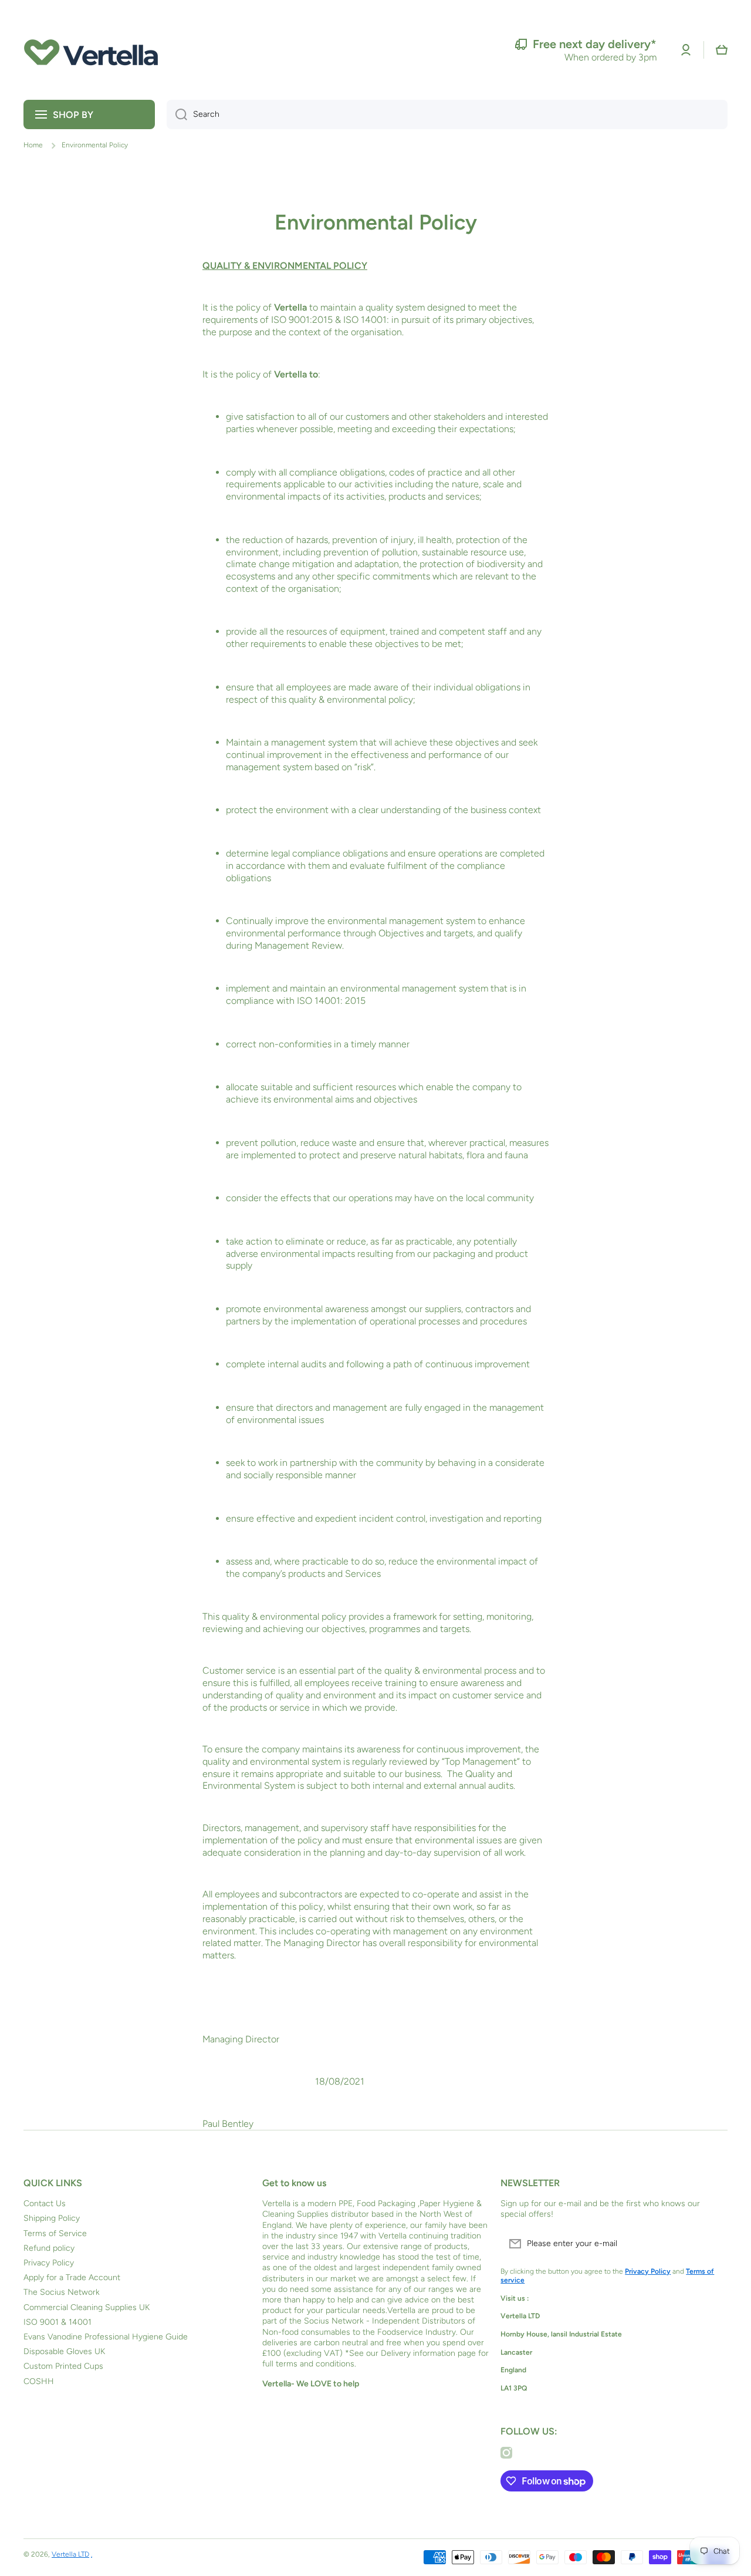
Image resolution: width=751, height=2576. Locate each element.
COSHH (39, 2381)
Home (33, 145)
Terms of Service (55, 2233)
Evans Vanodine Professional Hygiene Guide (106, 2337)
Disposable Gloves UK (64, 2351)
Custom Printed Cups (63, 2366)
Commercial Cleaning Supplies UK (87, 2307)
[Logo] (91, 50)
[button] (722, 50)
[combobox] (447, 114)
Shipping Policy (52, 2218)
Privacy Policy (49, 2263)
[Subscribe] (713, 2244)
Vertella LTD (70, 2554)
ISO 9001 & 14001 (57, 2322)
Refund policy (49, 2248)
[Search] (177, 114)
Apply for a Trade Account (72, 2277)
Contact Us (45, 2204)
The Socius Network (62, 2292)
